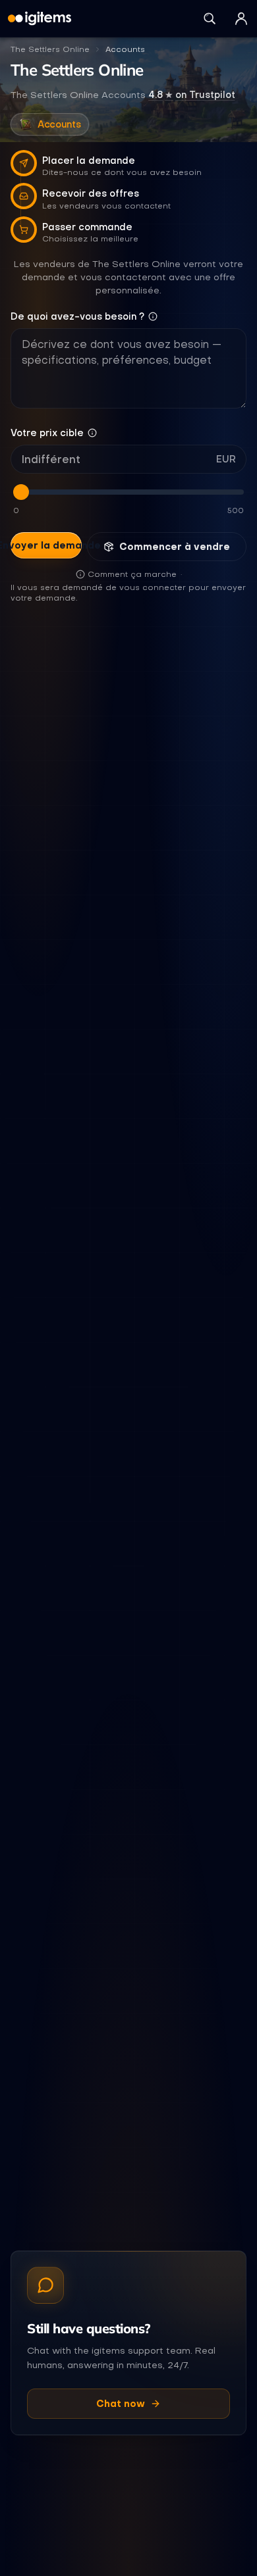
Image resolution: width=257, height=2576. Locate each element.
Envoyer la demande (46, 545)
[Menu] (241, 18)
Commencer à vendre (175, 547)
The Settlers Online (50, 49)
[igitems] (40, 18)
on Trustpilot (192, 95)
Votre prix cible (47, 433)
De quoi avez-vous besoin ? (77, 316)
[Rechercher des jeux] (210, 18)
